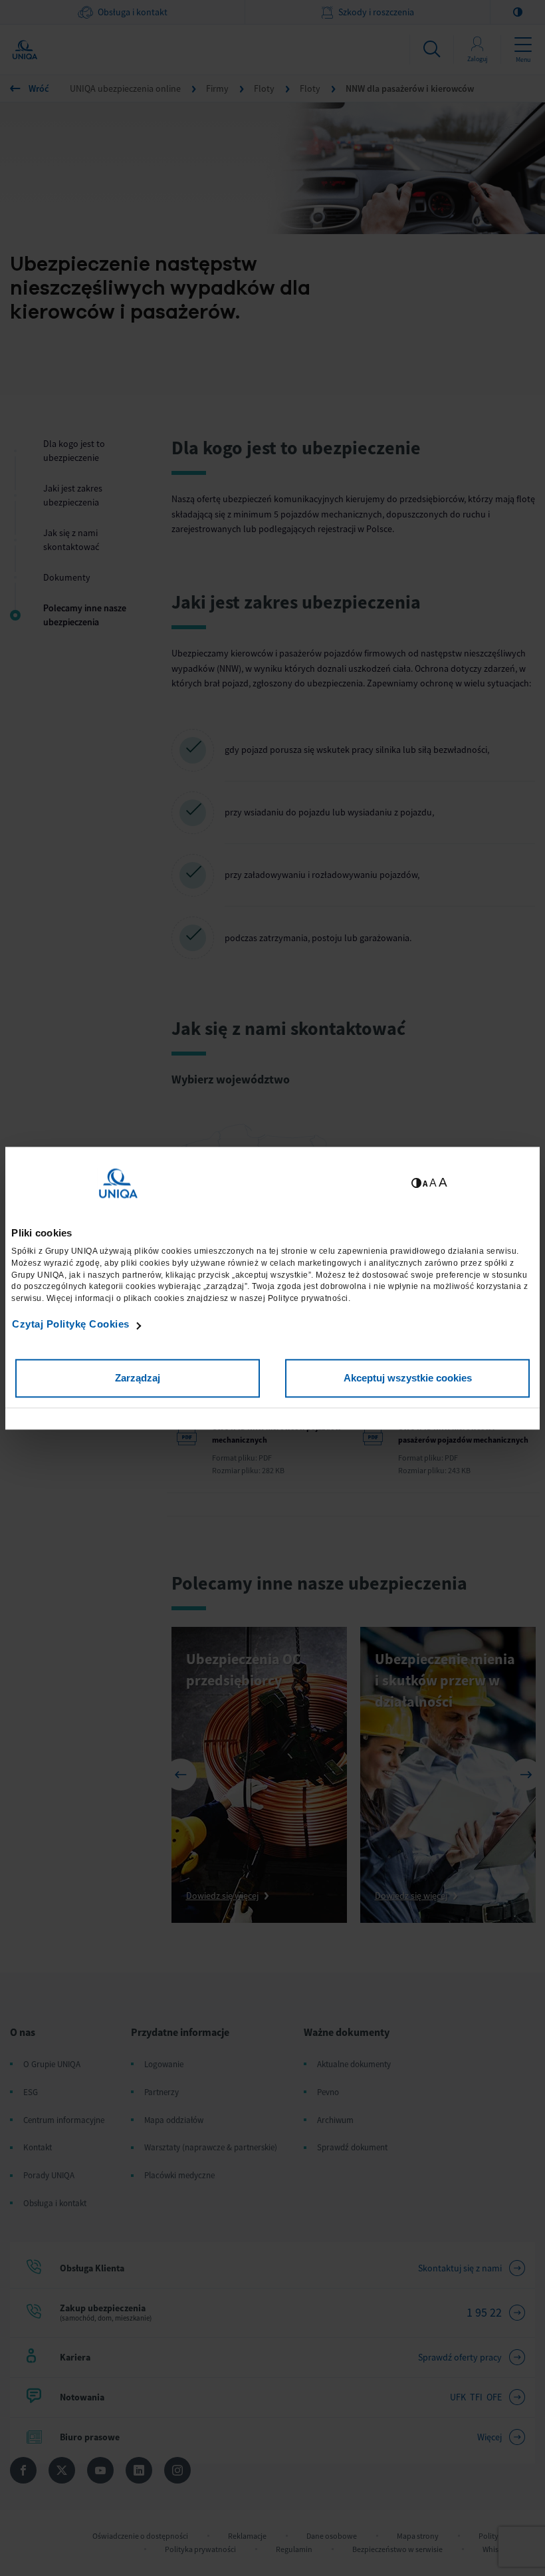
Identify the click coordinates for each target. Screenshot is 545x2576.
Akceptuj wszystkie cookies (408, 1378)
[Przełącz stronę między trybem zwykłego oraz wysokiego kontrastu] (416, 1183)
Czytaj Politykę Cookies (71, 1325)
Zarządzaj (138, 1378)
